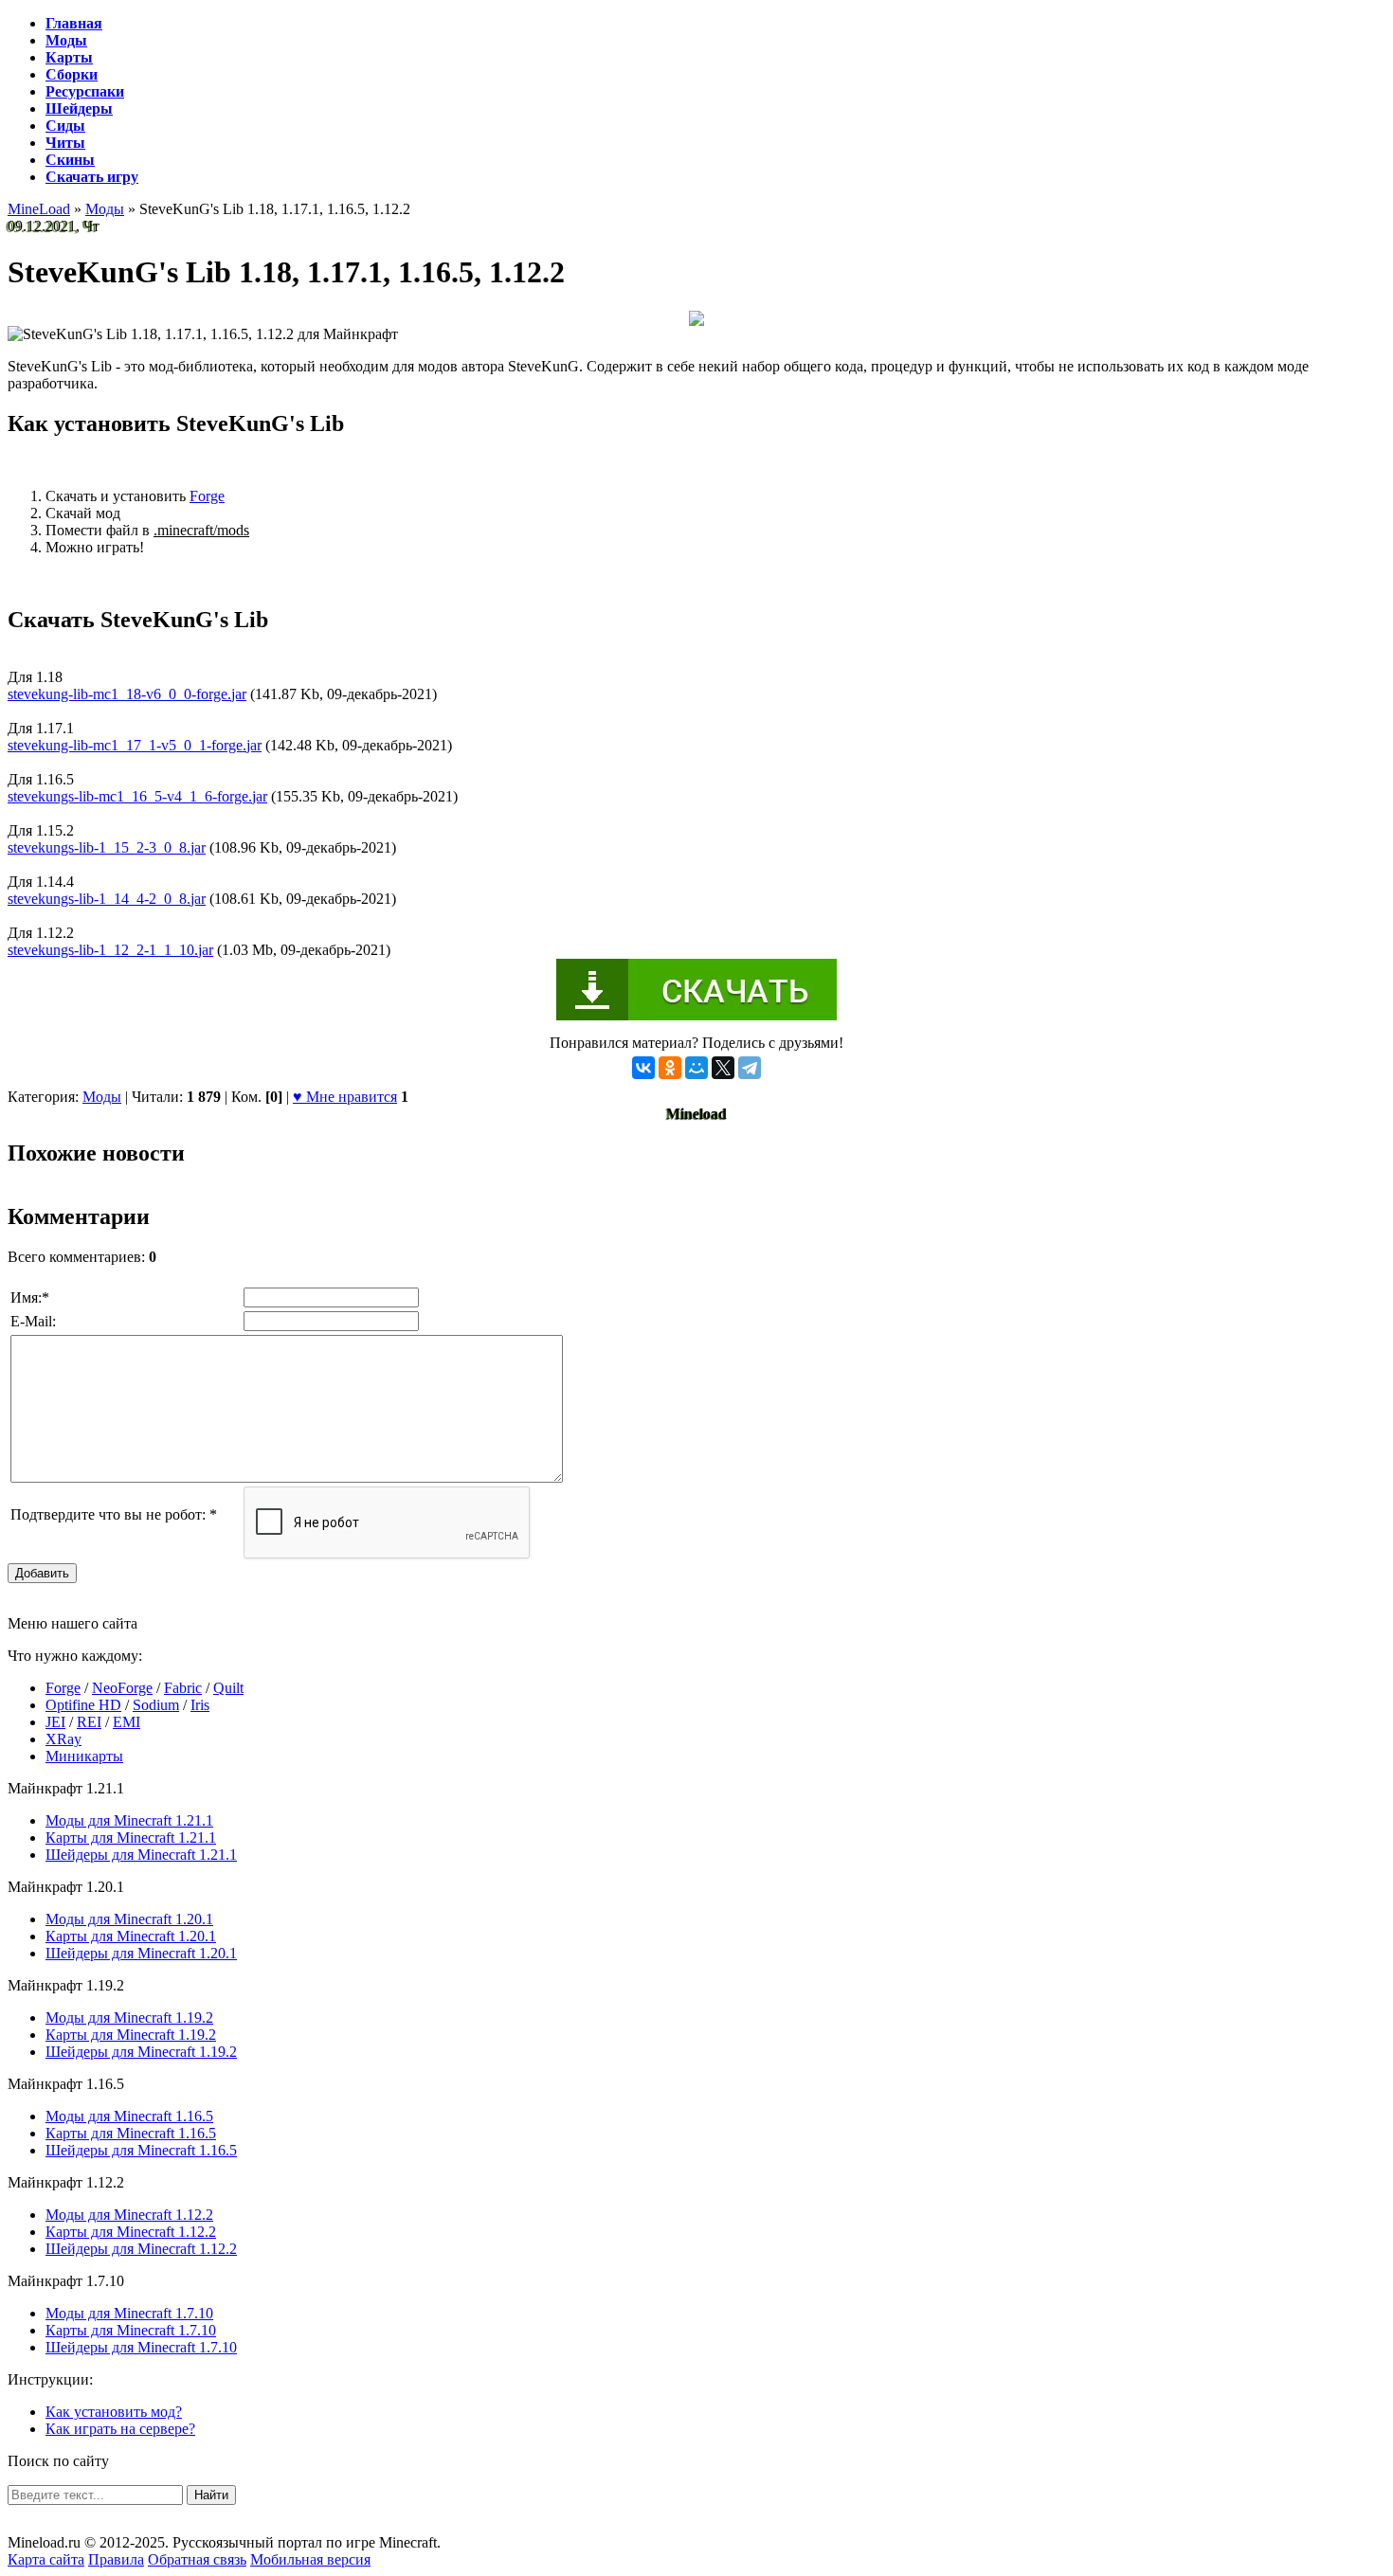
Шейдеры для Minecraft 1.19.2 (141, 2052)
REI (89, 1722)
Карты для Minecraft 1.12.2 (131, 2232)
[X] (723, 1068)
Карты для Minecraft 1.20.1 (131, 1936)
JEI (55, 1722)
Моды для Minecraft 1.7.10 (129, 2313)
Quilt (228, 1688)
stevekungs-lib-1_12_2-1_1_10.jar (110, 950)
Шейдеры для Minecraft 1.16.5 (141, 2150)
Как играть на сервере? (120, 2429)
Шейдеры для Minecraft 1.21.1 (141, 1855)
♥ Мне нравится (345, 1097)
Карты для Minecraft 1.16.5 (131, 2133)
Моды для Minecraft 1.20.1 (129, 1919)
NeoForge (122, 1688)
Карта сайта (46, 2559)
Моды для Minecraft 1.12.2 (129, 2215)
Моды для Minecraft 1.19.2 (129, 2018)
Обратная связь (197, 2559)
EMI (127, 1722)
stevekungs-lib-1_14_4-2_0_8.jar (107, 899)
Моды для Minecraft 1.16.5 (129, 2116)
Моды (102, 1097)
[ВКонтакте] (643, 1068)
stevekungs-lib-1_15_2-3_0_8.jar (107, 847)
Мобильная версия (310, 2559)
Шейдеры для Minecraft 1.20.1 (141, 1953)
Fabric (183, 1688)
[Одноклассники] (670, 1068)
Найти (211, 2495)
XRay (63, 1739)
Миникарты (84, 1756)
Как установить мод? (114, 2412)
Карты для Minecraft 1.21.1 (131, 1837)
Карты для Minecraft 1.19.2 (131, 2035)
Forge (207, 496)
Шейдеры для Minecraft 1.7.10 (141, 2347)
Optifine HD (83, 1705)
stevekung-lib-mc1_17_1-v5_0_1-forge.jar (135, 745)
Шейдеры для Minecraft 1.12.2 (141, 2249)
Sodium (156, 1705)
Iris (200, 1705)
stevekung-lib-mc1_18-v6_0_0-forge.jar (127, 694)
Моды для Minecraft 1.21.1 (129, 1820)
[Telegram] (750, 1068)
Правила (116, 2559)
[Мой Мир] (696, 1068)
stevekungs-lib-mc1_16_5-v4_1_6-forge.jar (137, 796)
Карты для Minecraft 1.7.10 (131, 2330)
